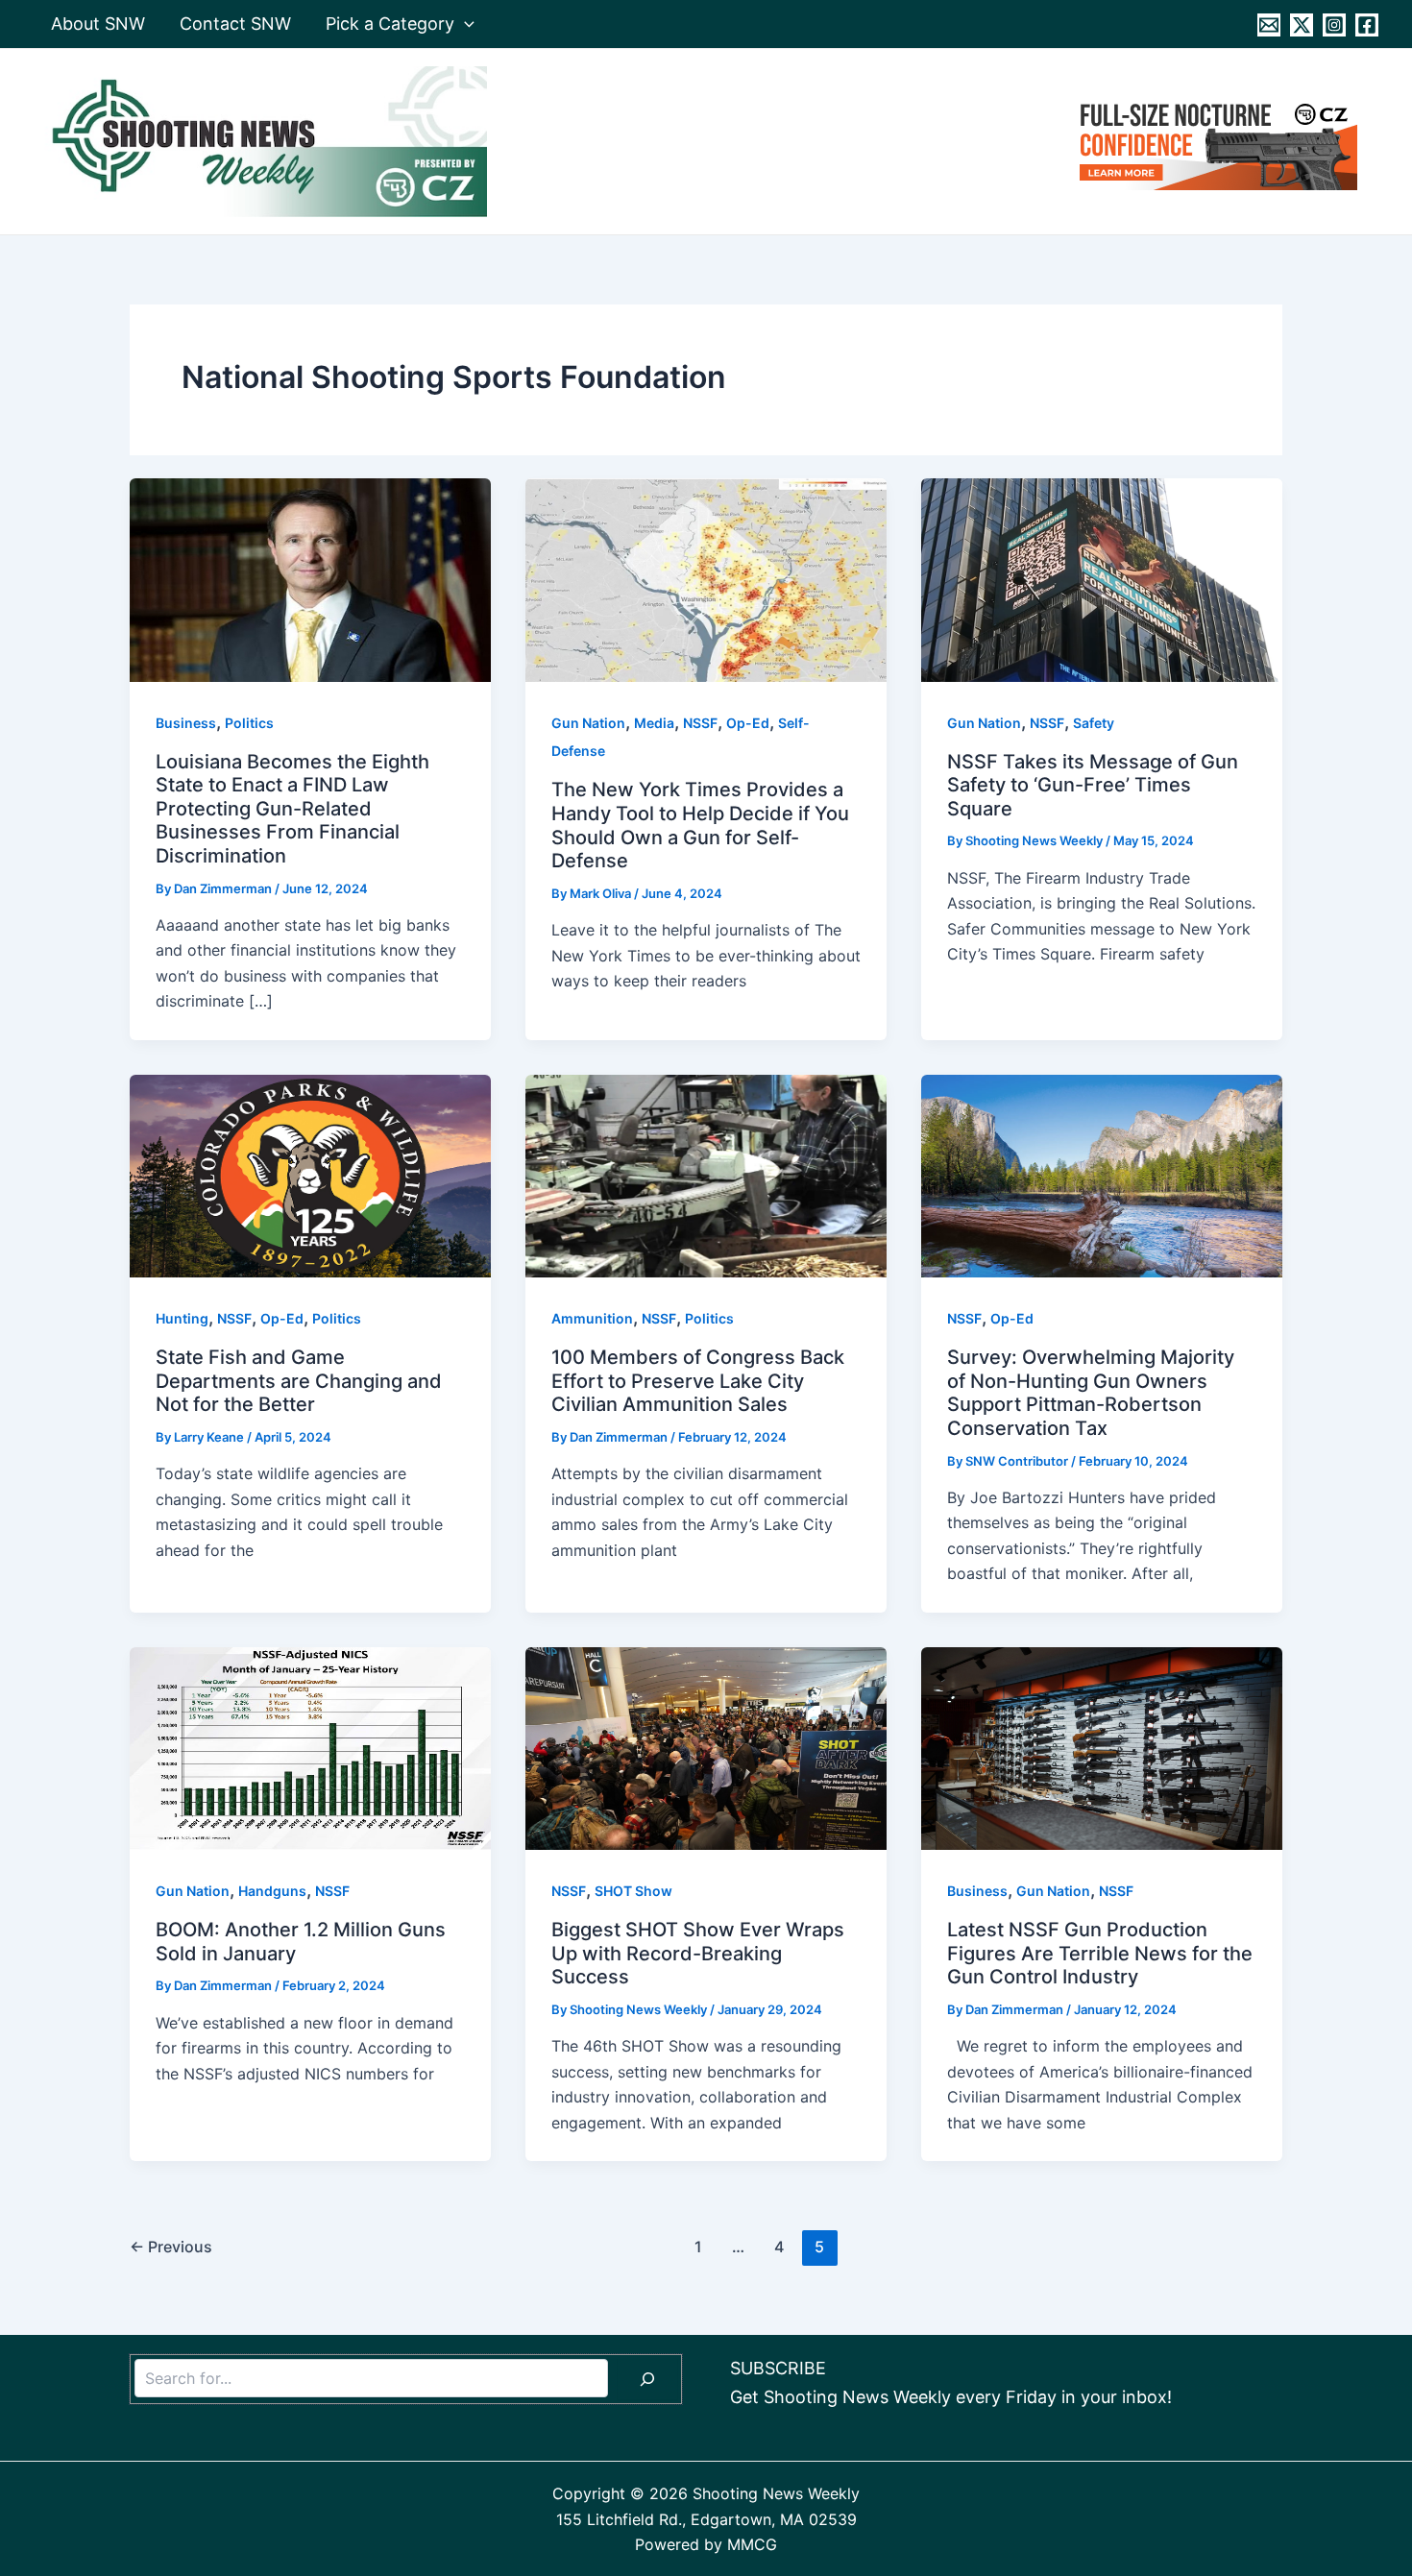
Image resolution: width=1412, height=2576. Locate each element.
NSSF (700, 723)
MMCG (752, 2544)
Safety (1094, 723)
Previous (171, 2247)
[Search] (647, 2379)
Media (654, 723)
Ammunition (592, 1318)
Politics (249, 723)
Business (186, 723)
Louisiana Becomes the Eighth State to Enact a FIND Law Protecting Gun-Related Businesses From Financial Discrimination (292, 809)
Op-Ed (748, 723)
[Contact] (1269, 25)
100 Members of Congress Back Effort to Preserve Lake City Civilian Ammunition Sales (698, 1381)
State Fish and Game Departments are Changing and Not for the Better (299, 1381)
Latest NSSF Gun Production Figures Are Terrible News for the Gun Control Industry (1100, 1953)
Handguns (272, 1891)
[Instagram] (1334, 25)
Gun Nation (588, 723)
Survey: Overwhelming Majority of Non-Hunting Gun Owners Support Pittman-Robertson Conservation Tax (1091, 1393)
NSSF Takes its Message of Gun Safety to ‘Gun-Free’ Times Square (1093, 785)
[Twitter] (1302, 25)
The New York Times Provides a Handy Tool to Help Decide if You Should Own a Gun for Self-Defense (700, 825)
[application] (464, 24)
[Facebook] (1367, 25)
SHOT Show (633, 1891)
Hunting (182, 1318)
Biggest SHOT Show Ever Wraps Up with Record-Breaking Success (698, 1953)
